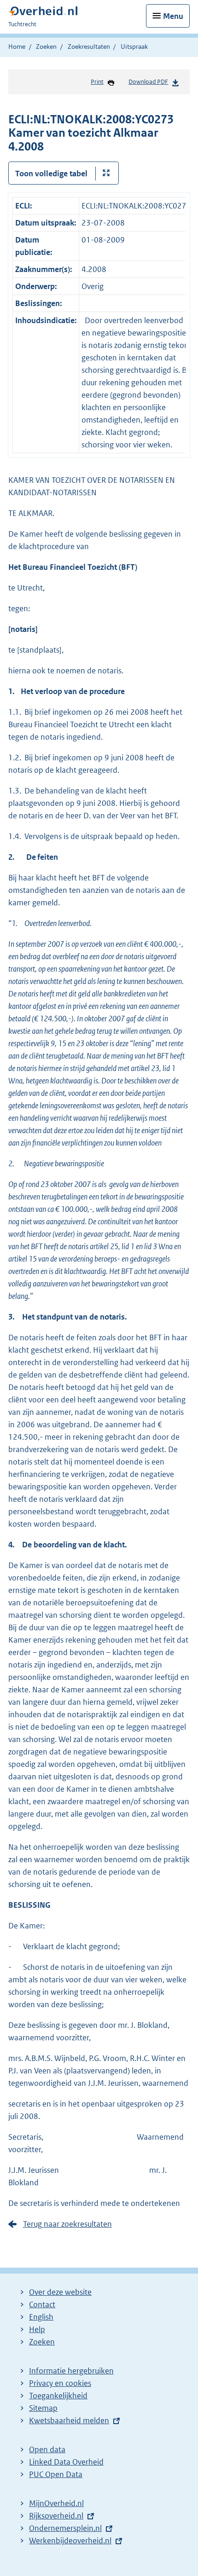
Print (97, 82)
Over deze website (60, 2292)
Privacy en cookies (60, 2383)
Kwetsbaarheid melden (69, 2420)
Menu (173, 16)
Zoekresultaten (89, 46)
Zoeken (46, 46)
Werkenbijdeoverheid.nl (70, 2541)
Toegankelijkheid (58, 2396)
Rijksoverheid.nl (56, 2516)
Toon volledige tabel (51, 174)
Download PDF (148, 82)
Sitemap (43, 2408)
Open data (47, 2449)
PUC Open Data (56, 2474)
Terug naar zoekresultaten (67, 2224)
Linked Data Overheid (66, 2462)
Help (37, 2329)
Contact (42, 2304)
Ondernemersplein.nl (65, 2528)
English (41, 2317)
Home (17, 46)
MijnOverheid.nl (56, 2503)
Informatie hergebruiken (71, 2371)
